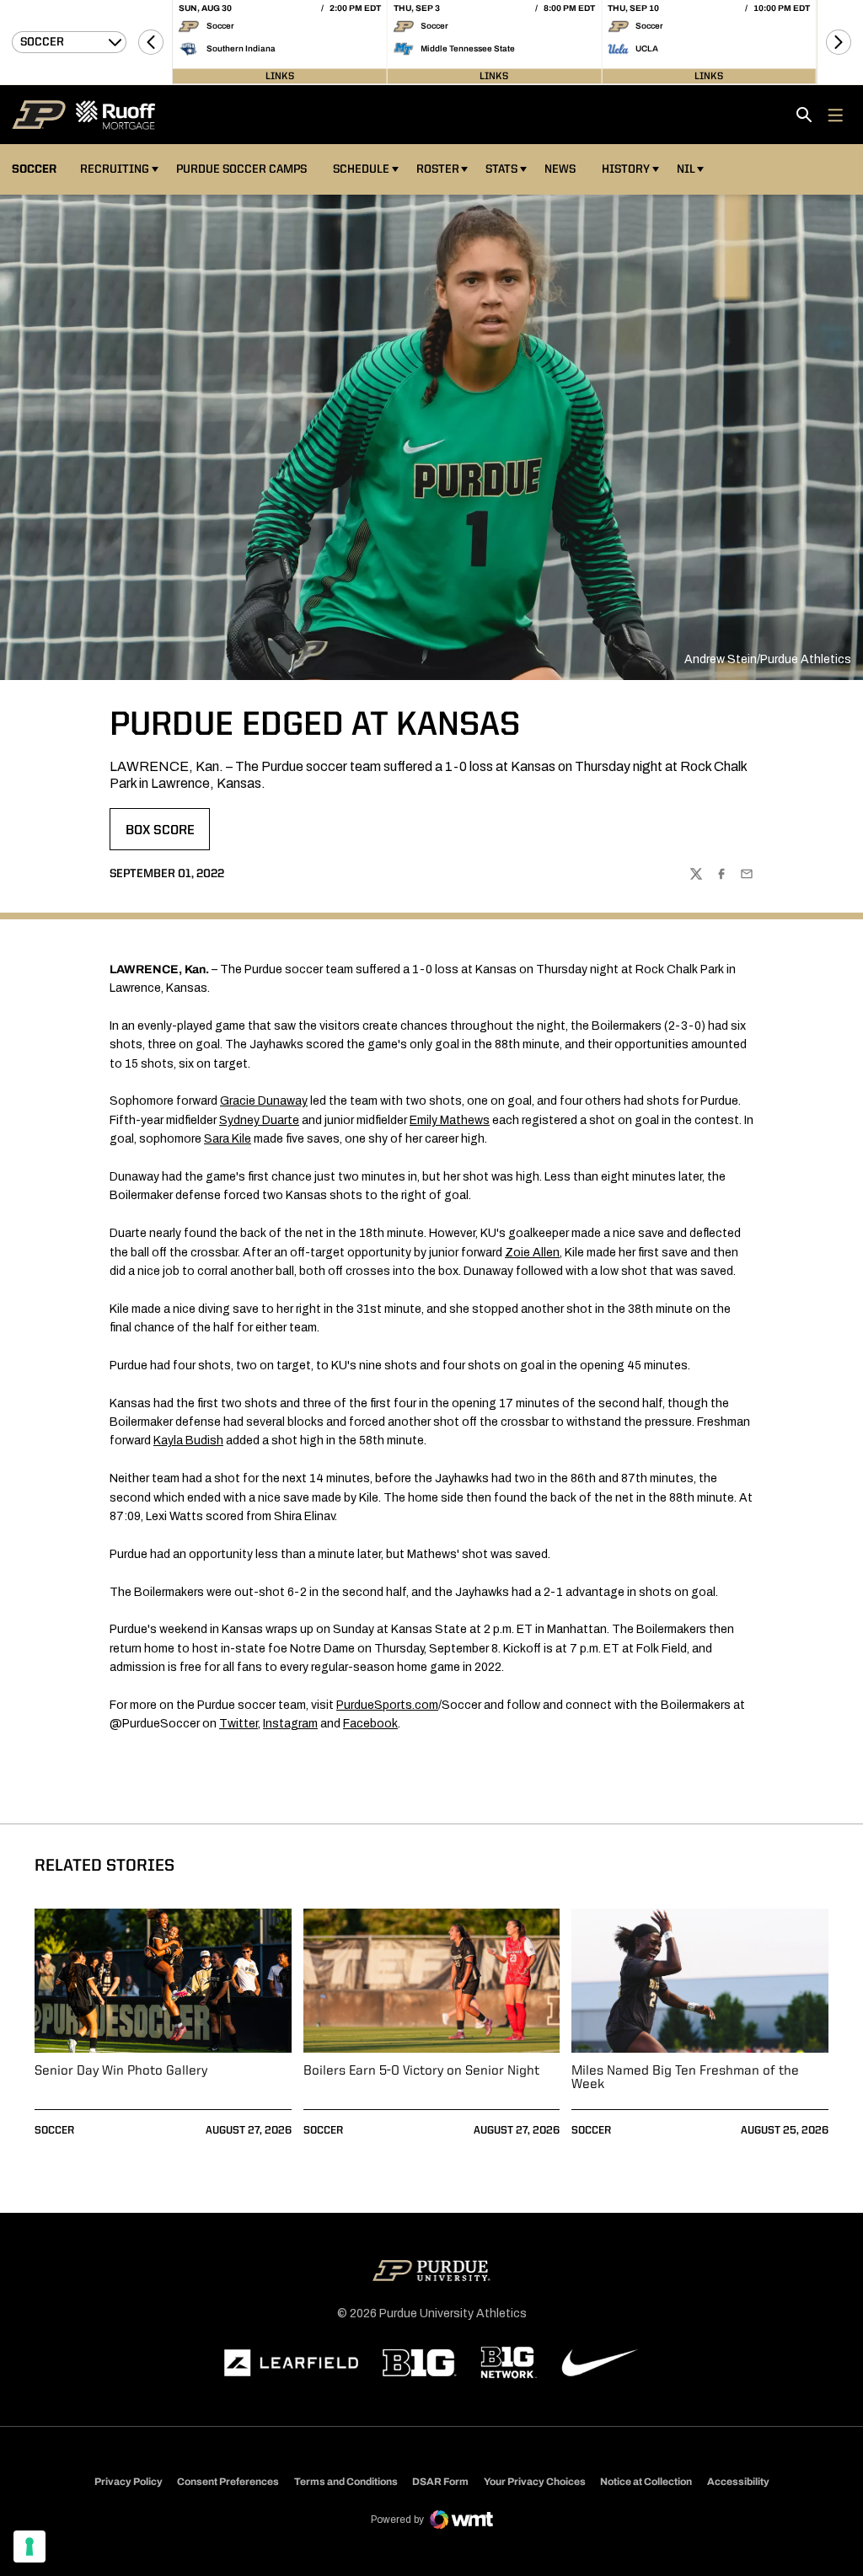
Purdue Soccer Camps (244, 169)
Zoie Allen (532, 1253)
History (626, 169)
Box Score (167, 836)
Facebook (370, 1724)
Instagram (290, 1724)
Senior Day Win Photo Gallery (121, 2071)
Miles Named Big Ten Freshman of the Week (685, 2078)
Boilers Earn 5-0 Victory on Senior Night (421, 2071)
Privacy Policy (129, 2482)
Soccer (54, 2131)
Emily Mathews (450, 1120)
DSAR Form (440, 2482)
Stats (501, 169)
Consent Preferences (228, 2482)
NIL (686, 169)
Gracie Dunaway (264, 1101)
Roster (438, 169)
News (560, 169)
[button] (151, 42)
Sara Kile (228, 1139)
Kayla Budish (188, 1441)
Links (280, 76)
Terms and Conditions (346, 2482)
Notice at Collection (646, 2482)
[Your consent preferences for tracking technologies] (29, 2547)
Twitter (239, 1724)
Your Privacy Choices (535, 2482)
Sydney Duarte (259, 1120)
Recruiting (115, 169)
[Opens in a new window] (292, 2363)
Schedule (361, 169)
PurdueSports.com (387, 1705)
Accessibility (738, 2481)
